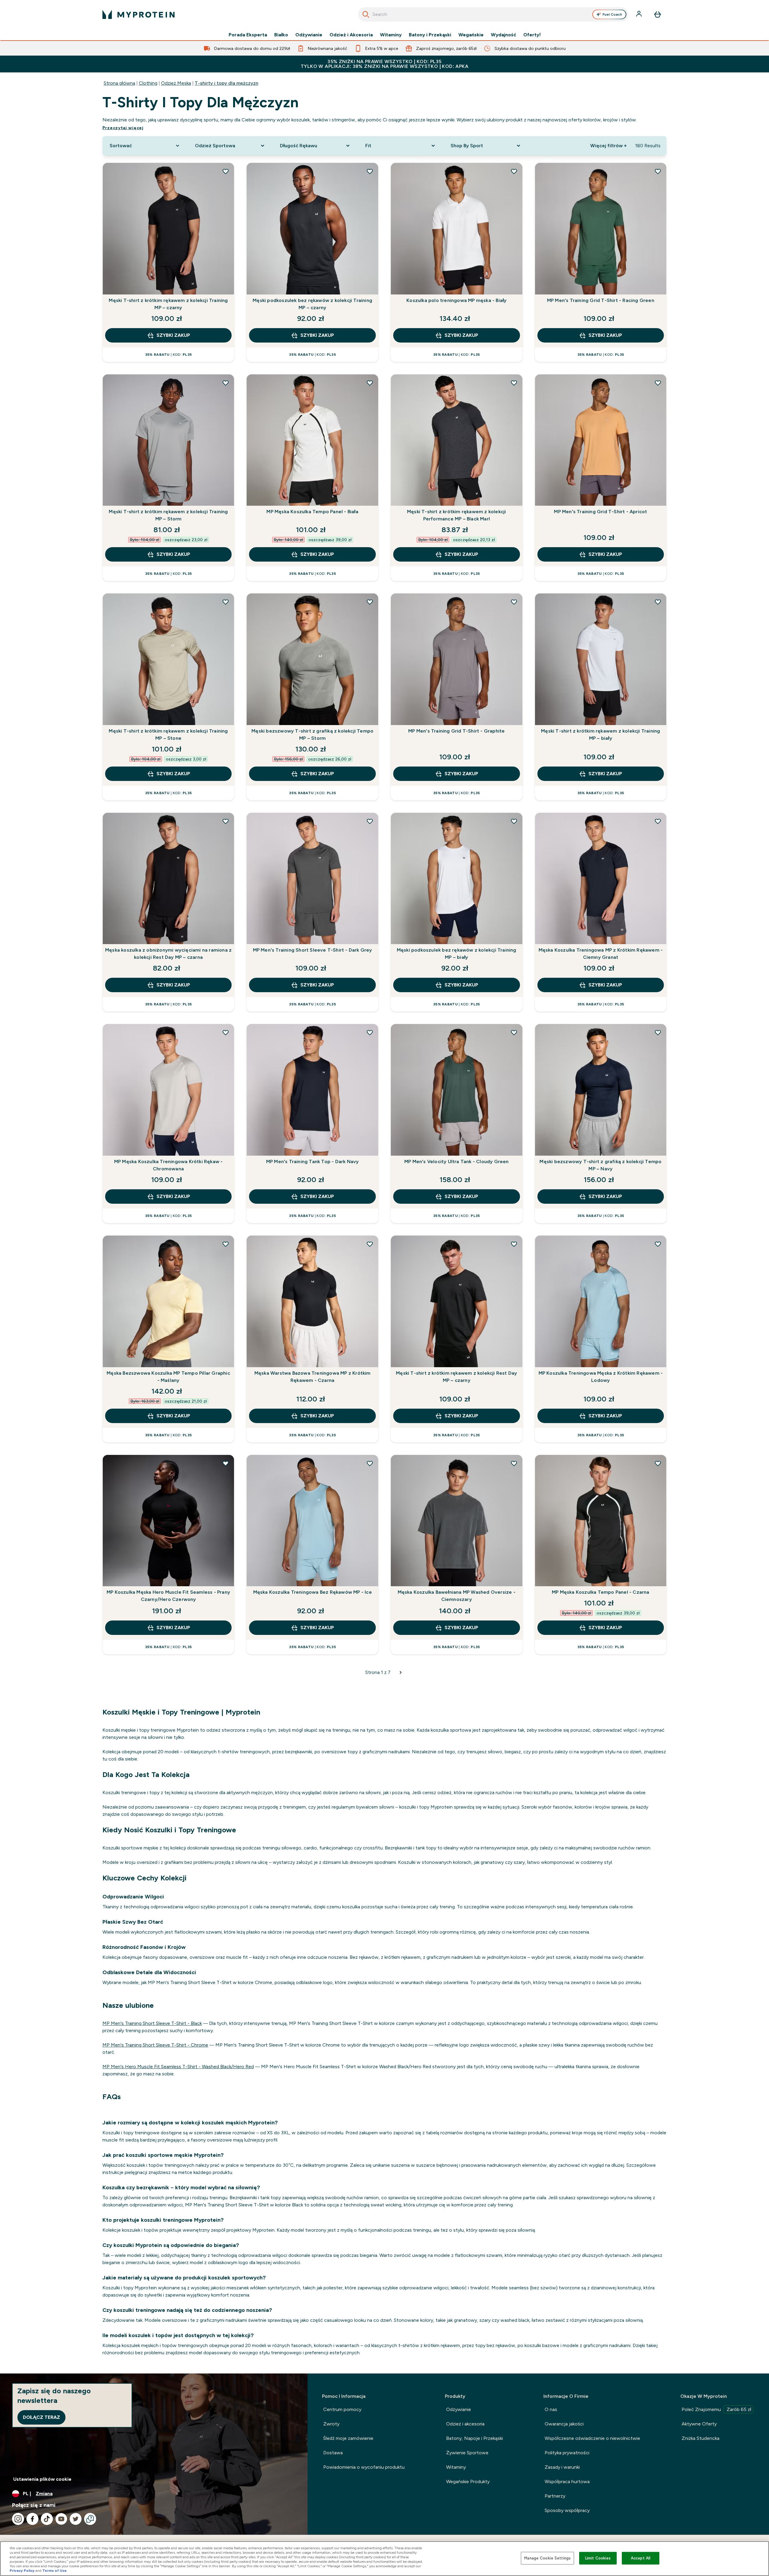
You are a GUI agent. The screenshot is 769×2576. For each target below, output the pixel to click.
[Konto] (640, 14)
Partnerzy (555, 2496)
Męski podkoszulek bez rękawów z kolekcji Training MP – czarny (312, 304)
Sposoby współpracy (567, 2510)
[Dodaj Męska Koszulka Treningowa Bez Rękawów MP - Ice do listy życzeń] (370, 1463)
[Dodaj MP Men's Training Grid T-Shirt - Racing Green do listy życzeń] (658, 171)
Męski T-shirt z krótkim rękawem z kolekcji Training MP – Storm (168, 515)
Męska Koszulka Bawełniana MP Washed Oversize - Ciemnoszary (457, 1596)
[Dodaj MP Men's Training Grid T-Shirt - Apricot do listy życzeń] (658, 383)
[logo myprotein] (138, 14)
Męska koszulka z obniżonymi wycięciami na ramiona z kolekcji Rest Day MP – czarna (168, 954)
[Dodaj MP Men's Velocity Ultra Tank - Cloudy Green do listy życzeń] (514, 1032)
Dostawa (333, 2453)
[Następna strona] (401, 1672)
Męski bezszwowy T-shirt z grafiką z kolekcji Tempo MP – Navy (600, 1165)
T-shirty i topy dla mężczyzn (226, 83)
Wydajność (503, 35)
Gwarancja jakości (564, 2424)
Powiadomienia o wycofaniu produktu (364, 2467)
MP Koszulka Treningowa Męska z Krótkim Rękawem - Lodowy (601, 1377)
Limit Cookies (598, 2558)
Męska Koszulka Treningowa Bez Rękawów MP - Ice (313, 1592)
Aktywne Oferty (699, 2424)
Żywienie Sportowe (467, 2453)
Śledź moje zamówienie (348, 2438)
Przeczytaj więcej (123, 128)
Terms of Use (55, 2571)
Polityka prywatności (567, 2453)
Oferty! (532, 35)
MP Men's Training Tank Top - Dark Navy (313, 1161)
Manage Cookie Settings (547, 2558)
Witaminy (391, 35)
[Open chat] (90, 2519)
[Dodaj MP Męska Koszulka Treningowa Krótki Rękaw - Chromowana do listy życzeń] (226, 1032)
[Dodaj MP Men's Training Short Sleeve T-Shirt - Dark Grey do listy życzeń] (370, 821)
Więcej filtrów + (608, 146)
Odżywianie (309, 35)
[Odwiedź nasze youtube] (61, 2519)
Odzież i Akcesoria (351, 35)
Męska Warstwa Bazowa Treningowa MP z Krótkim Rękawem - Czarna (313, 1377)
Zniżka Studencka (701, 2438)
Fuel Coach (612, 14)
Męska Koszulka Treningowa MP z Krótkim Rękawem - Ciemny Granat (601, 954)
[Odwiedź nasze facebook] (32, 2519)
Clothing (148, 83)
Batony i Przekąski (430, 35)
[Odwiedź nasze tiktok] (47, 2519)
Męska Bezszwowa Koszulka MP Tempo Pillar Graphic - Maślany (168, 1377)
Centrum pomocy (342, 2409)
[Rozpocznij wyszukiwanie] (366, 14)
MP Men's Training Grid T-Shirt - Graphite (456, 731)
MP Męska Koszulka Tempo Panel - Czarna (601, 1592)
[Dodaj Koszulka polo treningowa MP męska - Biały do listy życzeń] (514, 171)
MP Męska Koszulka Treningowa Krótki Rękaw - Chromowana (169, 1165)
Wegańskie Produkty (468, 2481)
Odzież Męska (176, 83)
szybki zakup (173, 335)
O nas (551, 2409)
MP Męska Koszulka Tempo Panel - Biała (312, 512)
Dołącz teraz (41, 2417)
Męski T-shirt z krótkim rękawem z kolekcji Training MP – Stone (168, 735)
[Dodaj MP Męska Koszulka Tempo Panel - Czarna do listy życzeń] (658, 1463)
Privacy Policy (22, 2571)
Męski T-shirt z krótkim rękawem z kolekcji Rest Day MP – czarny (456, 1377)
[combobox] (493, 14)
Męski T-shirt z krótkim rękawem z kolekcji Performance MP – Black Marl (456, 515)
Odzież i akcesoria (465, 2424)
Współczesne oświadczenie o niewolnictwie (592, 2438)
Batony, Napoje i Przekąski (474, 2438)
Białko (281, 35)
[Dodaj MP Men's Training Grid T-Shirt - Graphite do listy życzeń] (514, 602)
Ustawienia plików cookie (42, 2479)
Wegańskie (471, 35)
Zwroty (331, 2424)
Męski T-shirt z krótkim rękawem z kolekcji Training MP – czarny (168, 304)
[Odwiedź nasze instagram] (18, 2519)
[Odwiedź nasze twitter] (76, 2519)
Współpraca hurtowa (567, 2481)
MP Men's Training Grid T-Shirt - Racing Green (601, 300)
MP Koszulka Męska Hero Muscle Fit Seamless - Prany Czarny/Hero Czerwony (168, 1596)
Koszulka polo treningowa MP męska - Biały (456, 300)
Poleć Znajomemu (716, 2409)
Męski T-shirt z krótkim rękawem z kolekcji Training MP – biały (600, 735)
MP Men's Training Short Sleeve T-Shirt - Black (152, 2023)
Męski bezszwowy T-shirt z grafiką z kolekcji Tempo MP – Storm (312, 735)
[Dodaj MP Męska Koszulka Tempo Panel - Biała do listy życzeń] (370, 383)
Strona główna (119, 83)
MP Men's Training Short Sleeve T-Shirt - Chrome (155, 2045)
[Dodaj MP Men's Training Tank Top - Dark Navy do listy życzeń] (370, 1032)
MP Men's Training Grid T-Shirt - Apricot (600, 512)
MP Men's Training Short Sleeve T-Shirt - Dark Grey (313, 950)
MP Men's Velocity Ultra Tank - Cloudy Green (457, 1161)
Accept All (641, 2558)
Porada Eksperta (248, 35)
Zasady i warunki (562, 2467)
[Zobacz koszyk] (658, 14)
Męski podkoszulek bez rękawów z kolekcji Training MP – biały (457, 954)
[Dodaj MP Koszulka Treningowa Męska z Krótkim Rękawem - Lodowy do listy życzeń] (658, 1244)
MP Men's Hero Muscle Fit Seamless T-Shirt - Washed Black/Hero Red (178, 2067)
